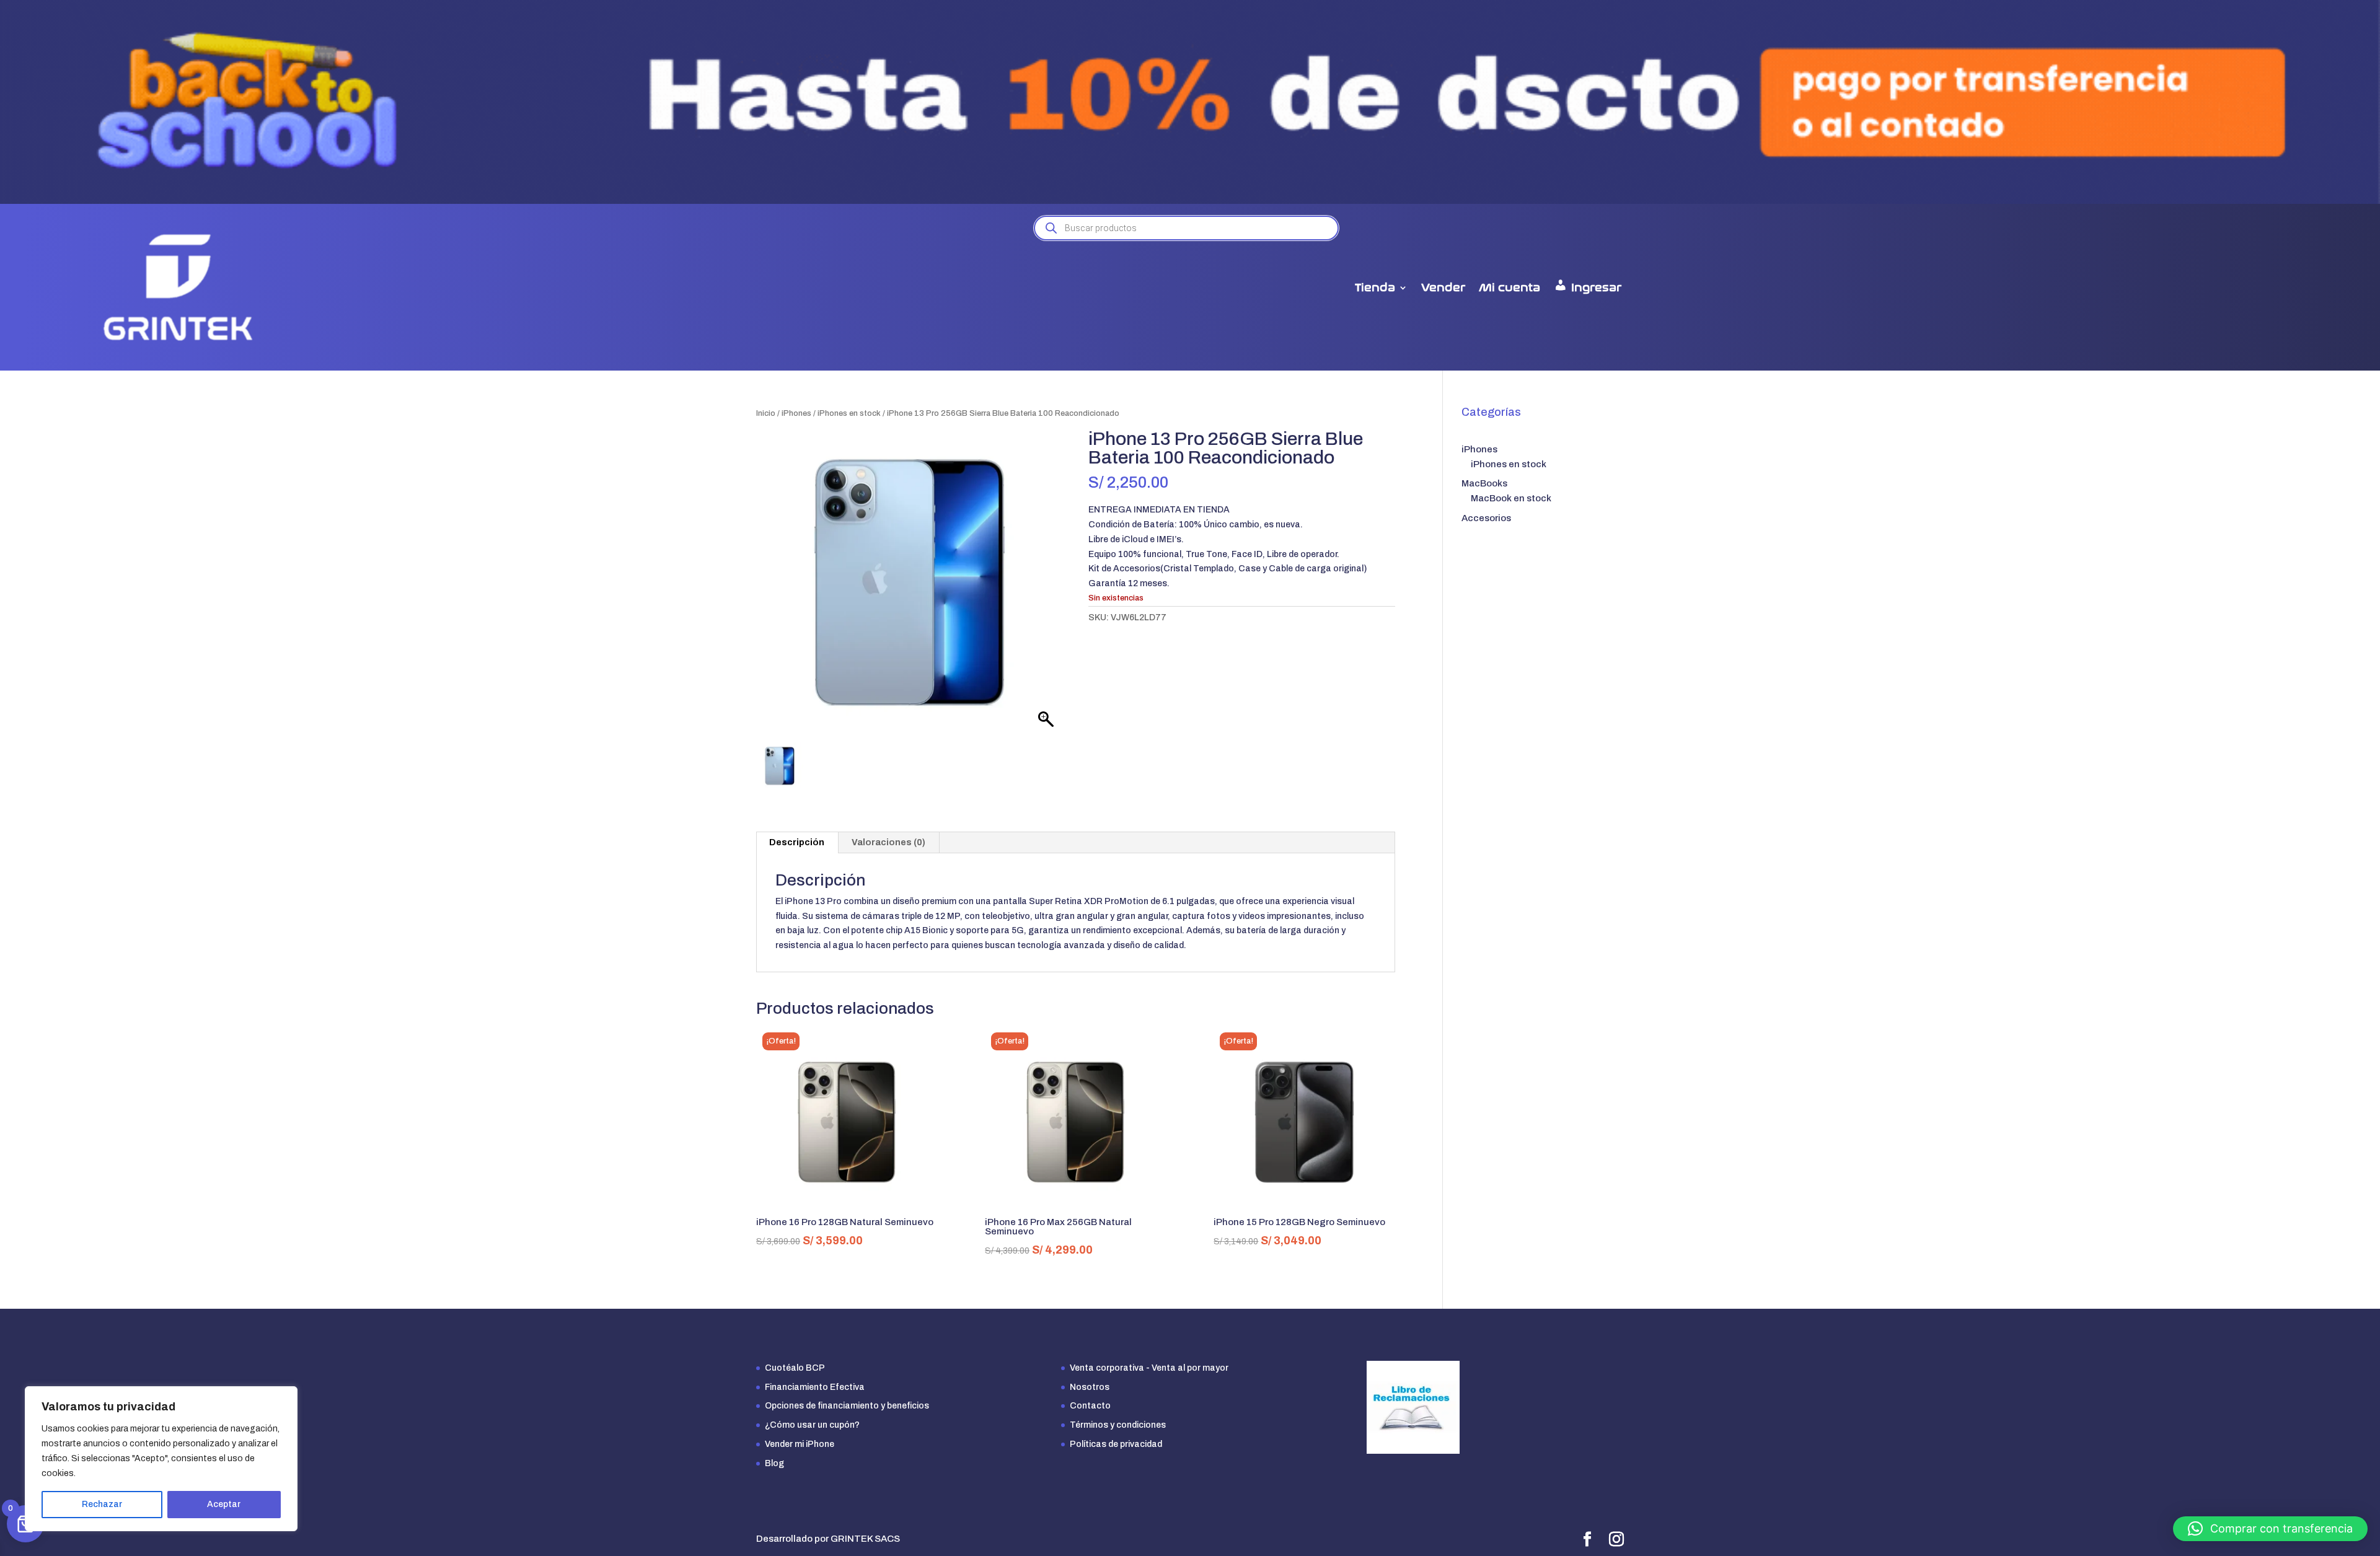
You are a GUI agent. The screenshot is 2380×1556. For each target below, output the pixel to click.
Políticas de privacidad (1116, 1444)
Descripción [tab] (797, 842)
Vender (1443, 288)
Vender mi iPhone (800, 1444)
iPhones (796, 413)
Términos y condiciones (1118, 1425)
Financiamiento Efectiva (815, 1387)
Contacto (1090, 1406)
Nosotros (1090, 1387)
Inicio (766, 413)
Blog (774, 1463)
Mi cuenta (1510, 288)
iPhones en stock (849, 413)
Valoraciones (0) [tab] (888, 842)
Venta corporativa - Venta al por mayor (1149, 1368)
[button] (2270, 1529)
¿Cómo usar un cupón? (812, 1425)
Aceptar (224, 1504)
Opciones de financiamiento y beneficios (847, 1406)
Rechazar (102, 1504)
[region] (161, 1459)
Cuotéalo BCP (795, 1368)
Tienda (1375, 288)
